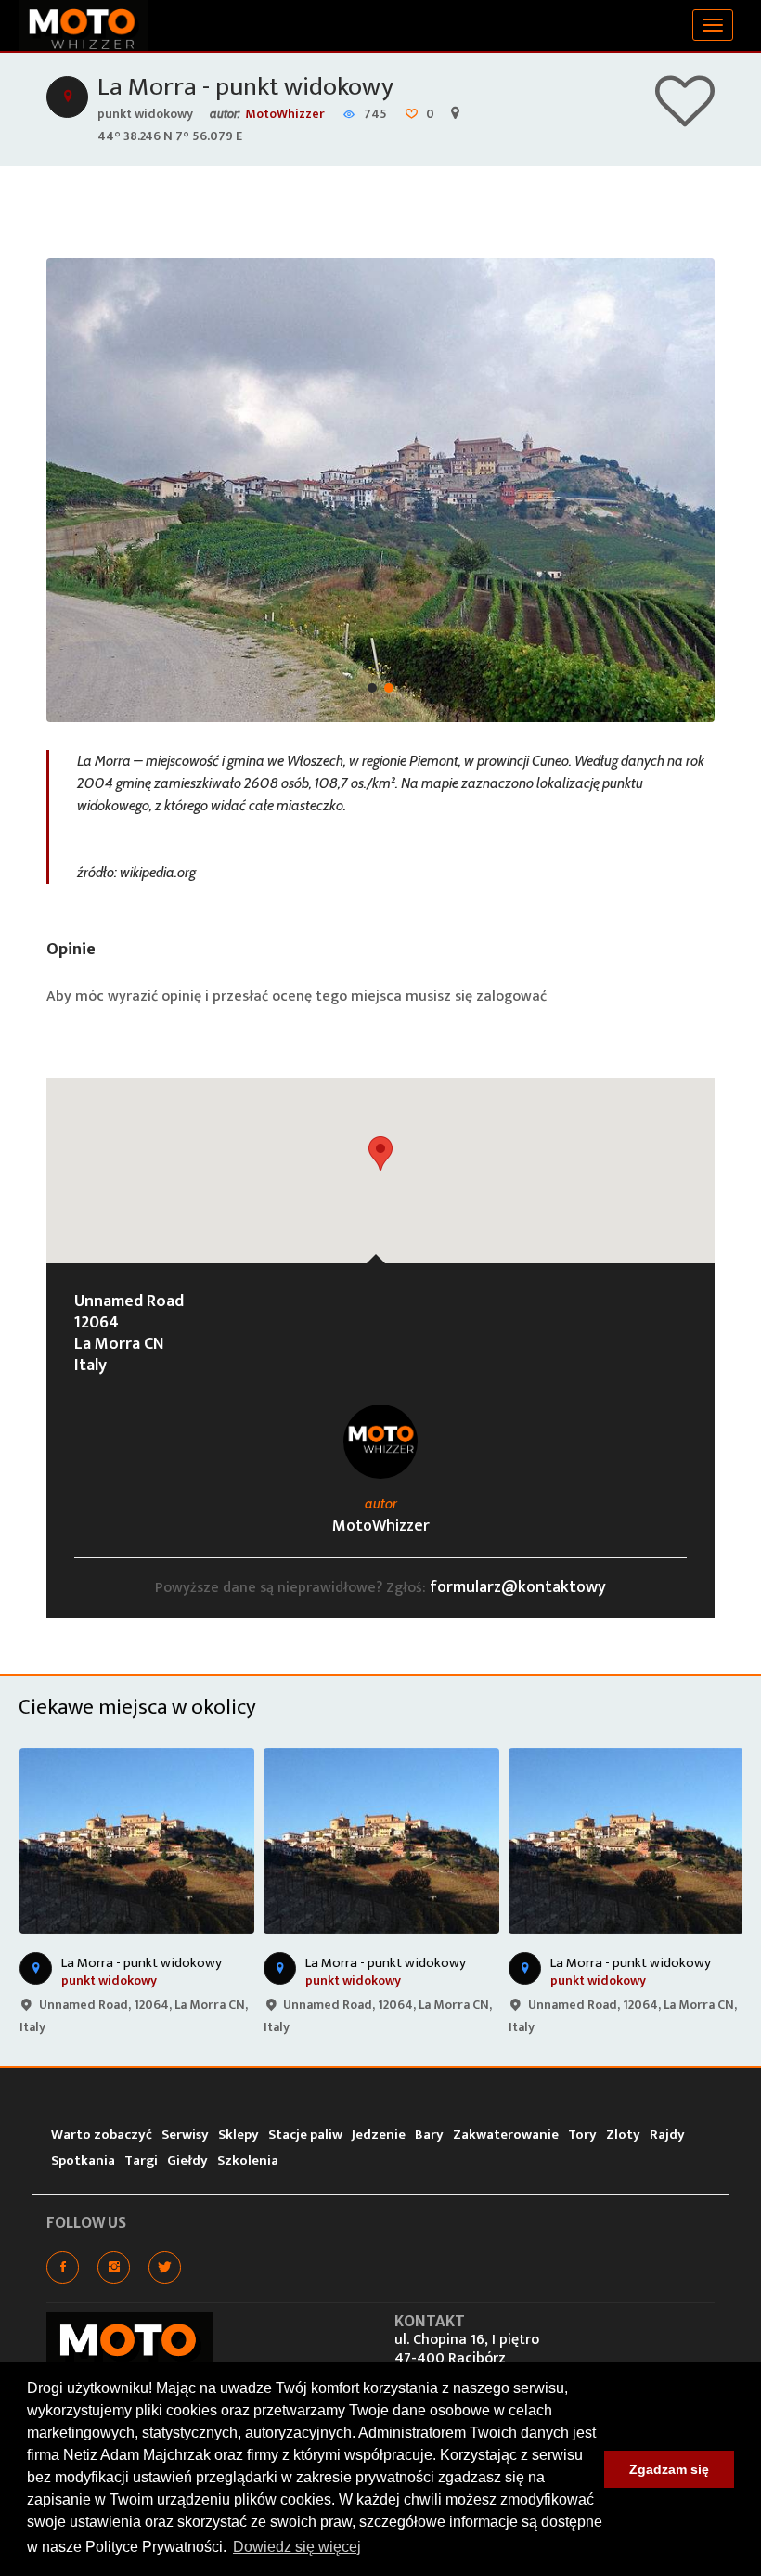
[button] (380, 1153)
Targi (141, 2161)
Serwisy (185, 2135)
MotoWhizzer (285, 114)
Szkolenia (248, 2161)
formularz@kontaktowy (518, 1587)
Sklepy (239, 2135)
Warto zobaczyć (102, 2135)
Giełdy (187, 2161)
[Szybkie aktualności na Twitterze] (165, 2267)
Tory (582, 2135)
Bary (429, 2135)
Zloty (623, 2135)
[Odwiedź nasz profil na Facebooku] (63, 2267)
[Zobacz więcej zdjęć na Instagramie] (114, 2267)
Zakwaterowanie (506, 2135)
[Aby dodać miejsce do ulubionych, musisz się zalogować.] (685, 118)
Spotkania (83, 2161)
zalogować (511, 997)
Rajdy (667, 2135)
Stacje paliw (305, 2135)
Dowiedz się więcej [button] (297, 2547)
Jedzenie (379, 2135)
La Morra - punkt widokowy (245, 87)
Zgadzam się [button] (669, 2469)
